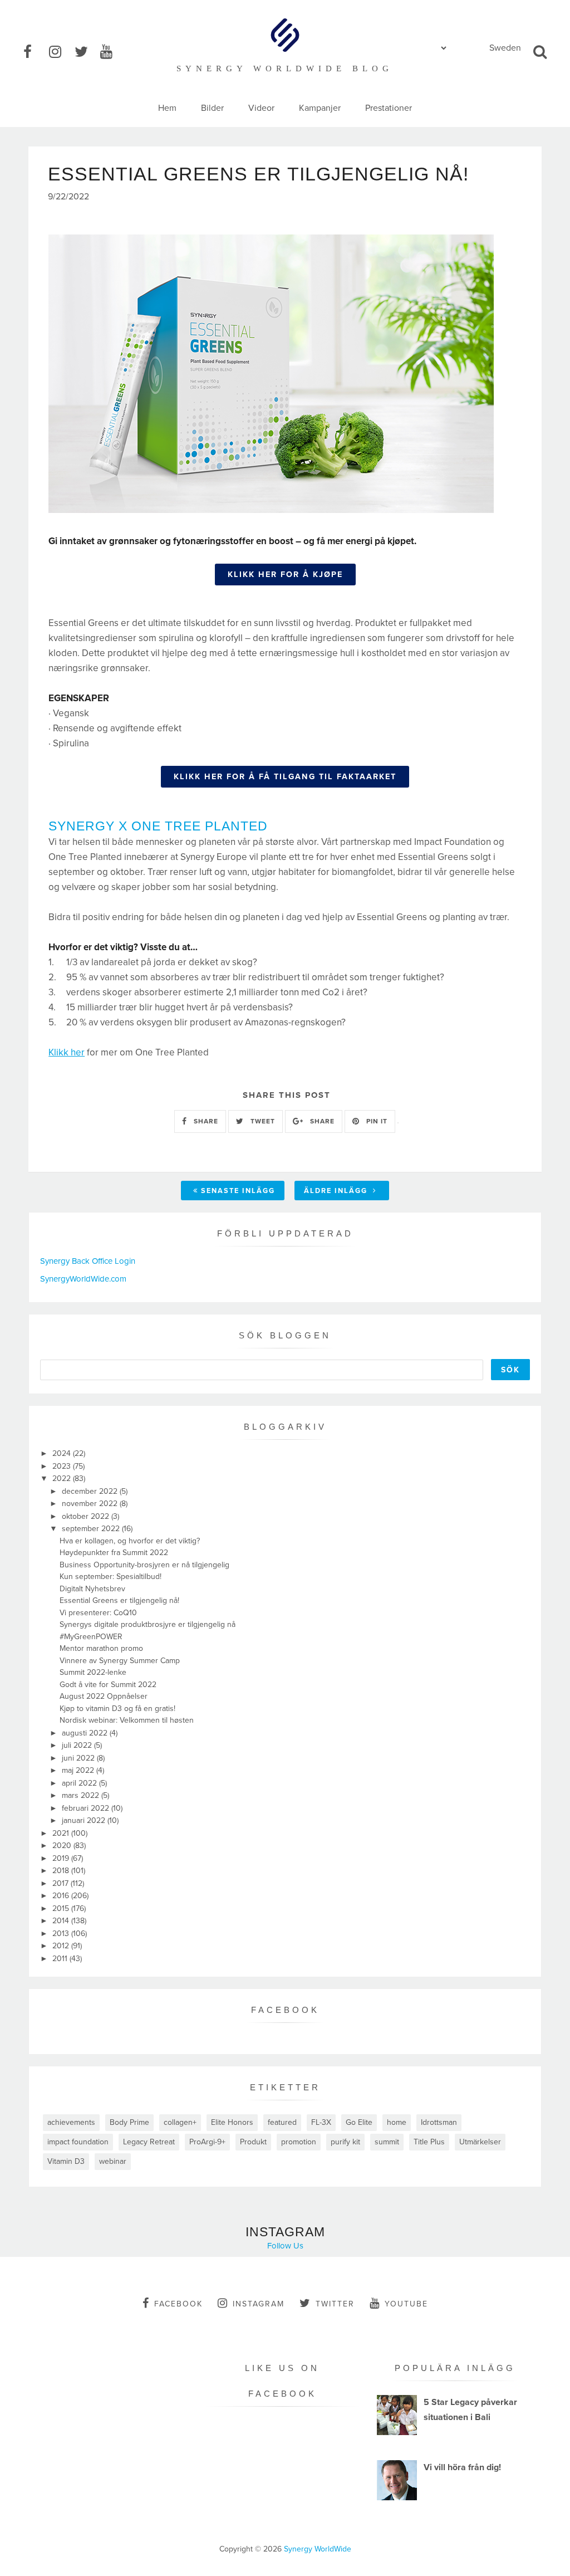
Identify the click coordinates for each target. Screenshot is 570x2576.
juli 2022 (78, 1745)
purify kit (345, 2142)
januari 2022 (85, 1820)
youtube (406, 2304)
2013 (62, 1934)
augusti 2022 (86, 1733)
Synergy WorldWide (318, 2549)
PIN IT (376, 1121)
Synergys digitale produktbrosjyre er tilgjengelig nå (148, 1624)
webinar (113, 2161)
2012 (62, 1946)
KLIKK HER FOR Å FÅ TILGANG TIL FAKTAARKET (285, 777)
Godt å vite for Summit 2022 (108, 1685)
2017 (62, 1883)
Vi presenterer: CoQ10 (98, 1613)
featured (282, 2122)
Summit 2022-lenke (93, 1672)
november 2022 (91, 1504)
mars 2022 (82, 1795)
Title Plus (429, 2142)
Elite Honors (232, 2122)
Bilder (212, 108)
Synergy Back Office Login (88, 1261)
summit (387, 2142)
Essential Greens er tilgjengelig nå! (119, 1600)
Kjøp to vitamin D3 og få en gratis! (117, 1709)
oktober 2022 (87, 1516)
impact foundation (78, 2142)
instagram (259, 2304)
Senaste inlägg (238, 1191)
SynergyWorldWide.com (83, 1279)
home (397, 2122)
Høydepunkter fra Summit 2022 (114, 1553)
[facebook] (35, 52)
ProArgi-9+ (207, 2142)
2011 (61, 1959)
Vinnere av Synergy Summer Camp (120, 1661)
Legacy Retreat (149, 2142)
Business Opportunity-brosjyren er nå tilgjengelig (144, 1565)
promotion (299, 2142)
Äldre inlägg (337, 1191)
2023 (63, 1466)
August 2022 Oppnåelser (104, 1696)
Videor (261, 108)
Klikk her (67, 1052)
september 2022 (92, 1529)
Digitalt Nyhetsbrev (92, 1589)
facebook (178, 2304)
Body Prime (129, 2122)
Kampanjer (320, 108)
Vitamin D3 (66, 2161)
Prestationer (389, 108)
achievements (71, 2122)
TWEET (262, 1121)
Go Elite (359, 2122)
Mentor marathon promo (101, 1648)
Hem (167, 108)
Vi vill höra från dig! (462, 2467)
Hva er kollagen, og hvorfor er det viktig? (130, 1541)
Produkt (253, 2142)
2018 (62, 1871)
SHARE (205, 1121)
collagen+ (180, 2122)
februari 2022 (87, 1808)
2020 (63, 1846)
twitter (335, 2304)
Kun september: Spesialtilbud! (110, 1577)
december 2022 (91, 1491)
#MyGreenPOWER (91, 1637)
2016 (62, 1896)
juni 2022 (79, 1758)
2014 (62, 1921)
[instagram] (61, 52)
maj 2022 (79, 1770)
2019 (62, 1858)
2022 (63, 1478)
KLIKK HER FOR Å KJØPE (285, 575)
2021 (62, 1833)
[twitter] (86, 52)
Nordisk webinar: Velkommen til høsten (127, 1720)
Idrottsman (439, 2122)
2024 (63, 1453)
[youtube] (112, 52)
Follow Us (285, 2246)
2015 (62, 1908)
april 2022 (80, 1783)
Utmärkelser (480, 2142)
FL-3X (321, 2122)
